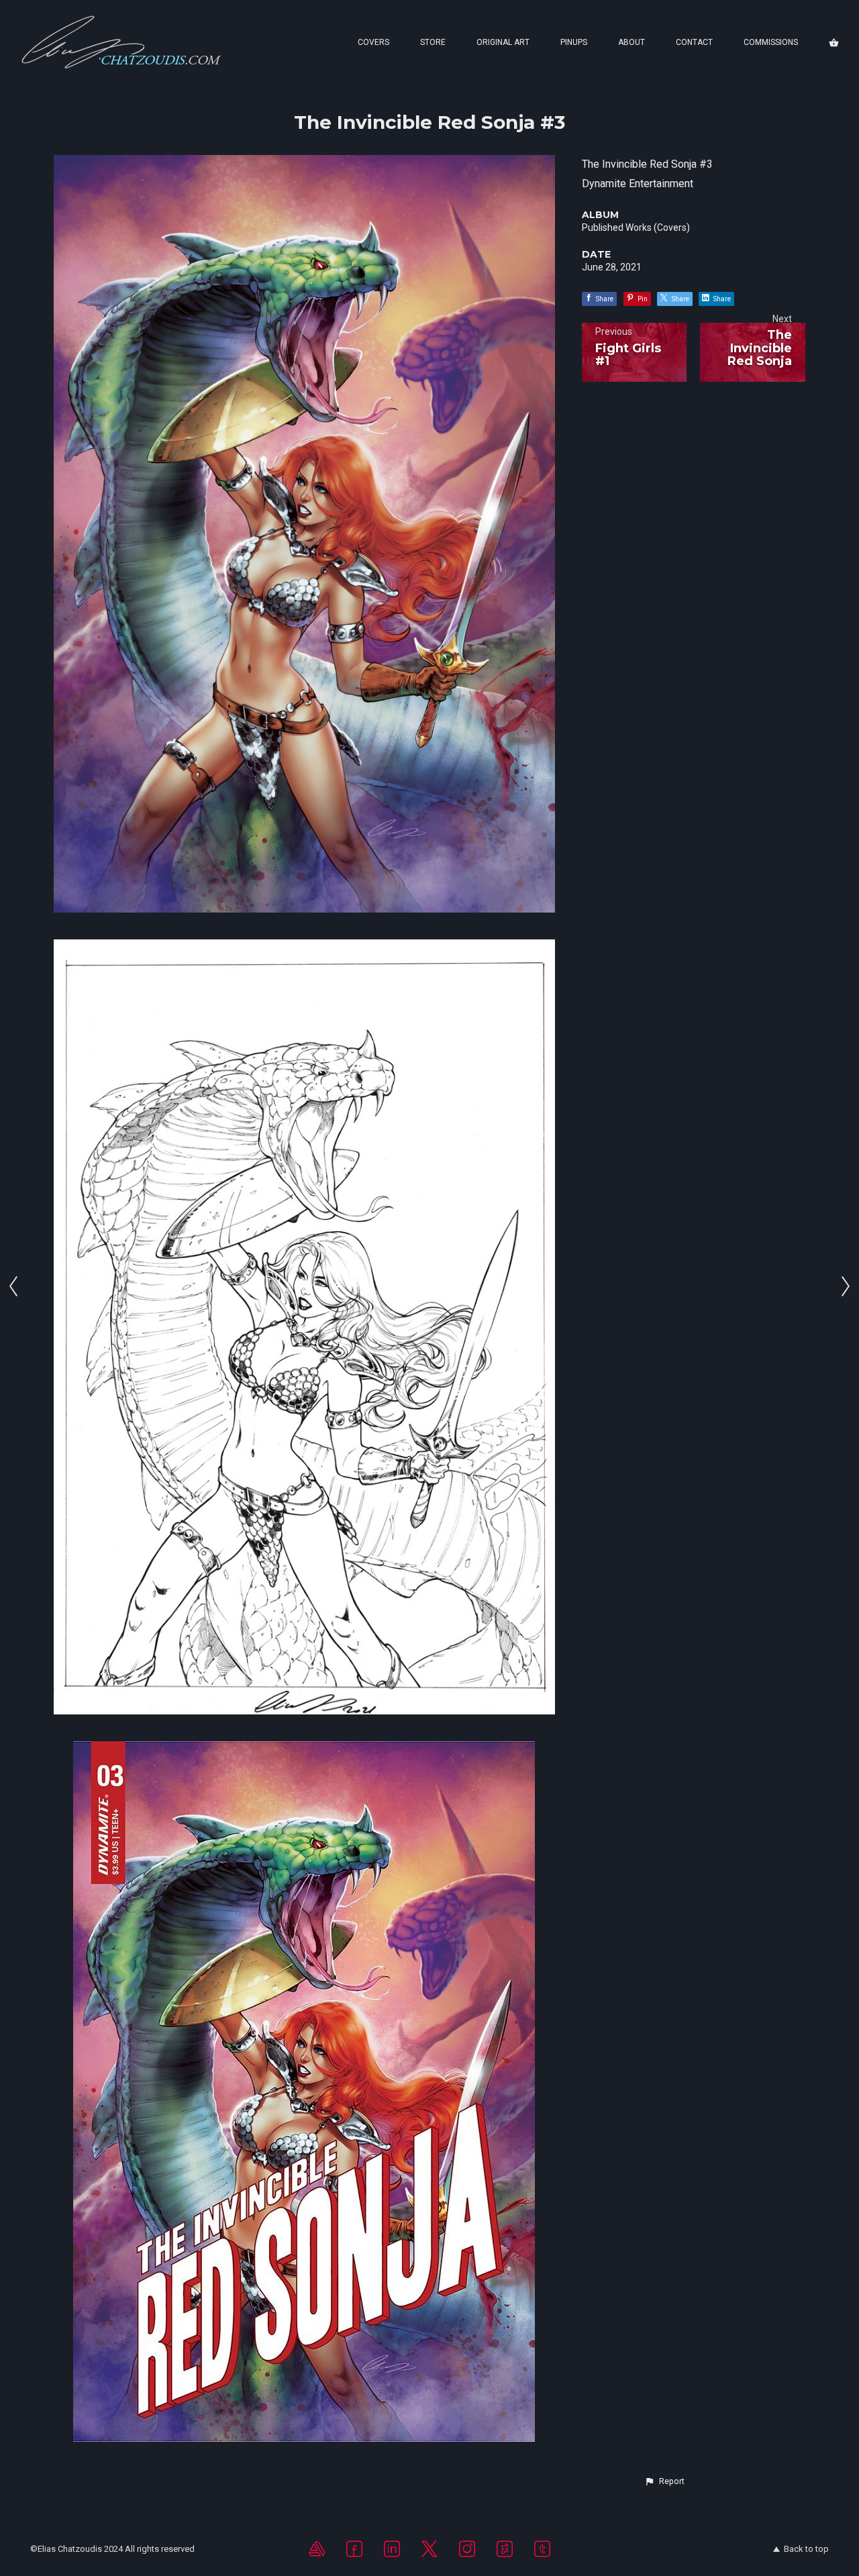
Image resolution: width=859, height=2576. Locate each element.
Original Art (503, 42)
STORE (433, 42)
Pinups (574, 42)
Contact (694, 42)
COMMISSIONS (771, 42)
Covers (373, 42)
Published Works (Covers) (636, 227)
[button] (664, 2481)
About (631, 42)
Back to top (806, 2549)
